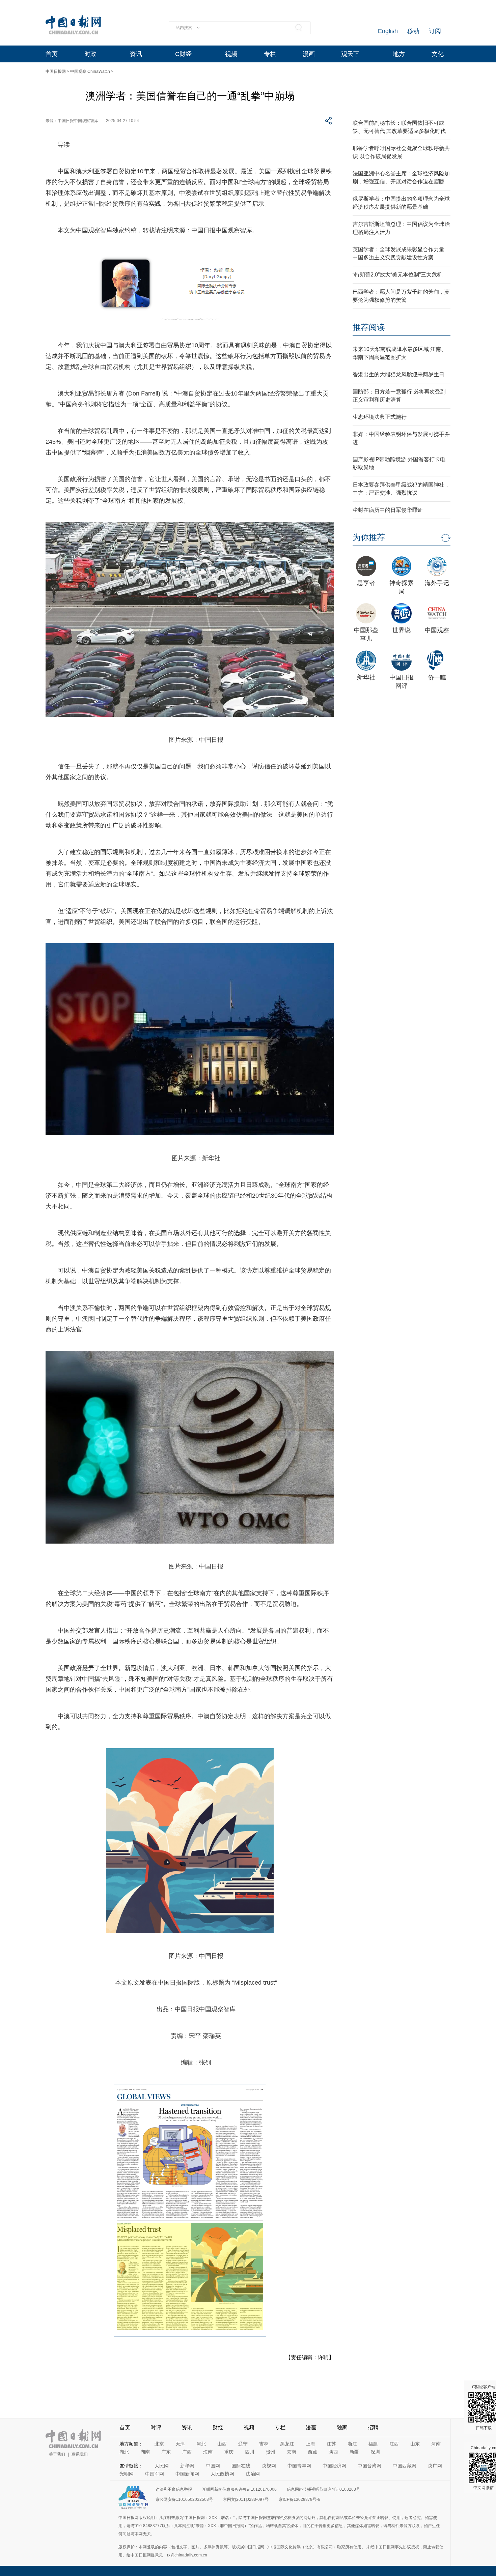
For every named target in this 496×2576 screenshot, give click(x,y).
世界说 (402, 630)
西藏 (312, 2452)
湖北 (124, 2452)
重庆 (229, 2452)
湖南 (145, 2452)
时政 (90, 54)
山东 (415, 2444)
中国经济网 (334, 2466)
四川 (250, 2452)
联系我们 (80, 2454)
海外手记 (437, 583)
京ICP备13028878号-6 (299, 2499)
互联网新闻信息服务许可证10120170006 (239, 2489)
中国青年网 (299, 2466)
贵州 (271, 2452)
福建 (373, 2444)
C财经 (183, 54)
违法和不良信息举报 (174, 2489)
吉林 (264, 2444)
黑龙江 (287, 2444)
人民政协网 (222, 2474)
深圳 (375, 2452)
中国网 (213, 2466)
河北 (201, 2444)
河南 (436, 2444)
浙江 (352, 2444)
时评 (156, 2427)
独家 (342, 2427)
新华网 (187, 2466)
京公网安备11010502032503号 (184, 2499)
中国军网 (155, 2474)
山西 (222, 2444)
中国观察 (437, 630)
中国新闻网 (187, 2474)
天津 (180, 2444)
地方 (399, 54)
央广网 (435, 2466)
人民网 (162, 2466)
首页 (52, 54)
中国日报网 (56, 71)
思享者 (366, 583)
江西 (394, 2444)
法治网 (253, 2474)
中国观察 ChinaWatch (90, 71)
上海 (310, 2444)
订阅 (435, 31)
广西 (187, 2452)
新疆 (354, 2452)
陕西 (333, 2452)
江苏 (331, 2444)
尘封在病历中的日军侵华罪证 (388, 510)
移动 (413, 31)
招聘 (373, 2427)
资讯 (136, 54)
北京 (159, 2444)
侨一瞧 (437, 677)
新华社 (366, 677)
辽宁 (243, 2444)
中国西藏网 (405, 2466)
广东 (166, 2452)
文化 (438, 54)
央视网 (269, 2466)
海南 (208, 2452)
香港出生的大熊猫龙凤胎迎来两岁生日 (398, 374)
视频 (231, 54)
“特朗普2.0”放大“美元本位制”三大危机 (397, 275)
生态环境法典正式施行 (380, 417)
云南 (292, 2452)
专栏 (270, 54)
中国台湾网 (369, 2466)
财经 (218, 2427)
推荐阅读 (369, 327)
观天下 (350, 54)
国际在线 (241, 2466)
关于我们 (57, 2454)
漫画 (309, 54)
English (388, 31)
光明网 (127, 2474)
